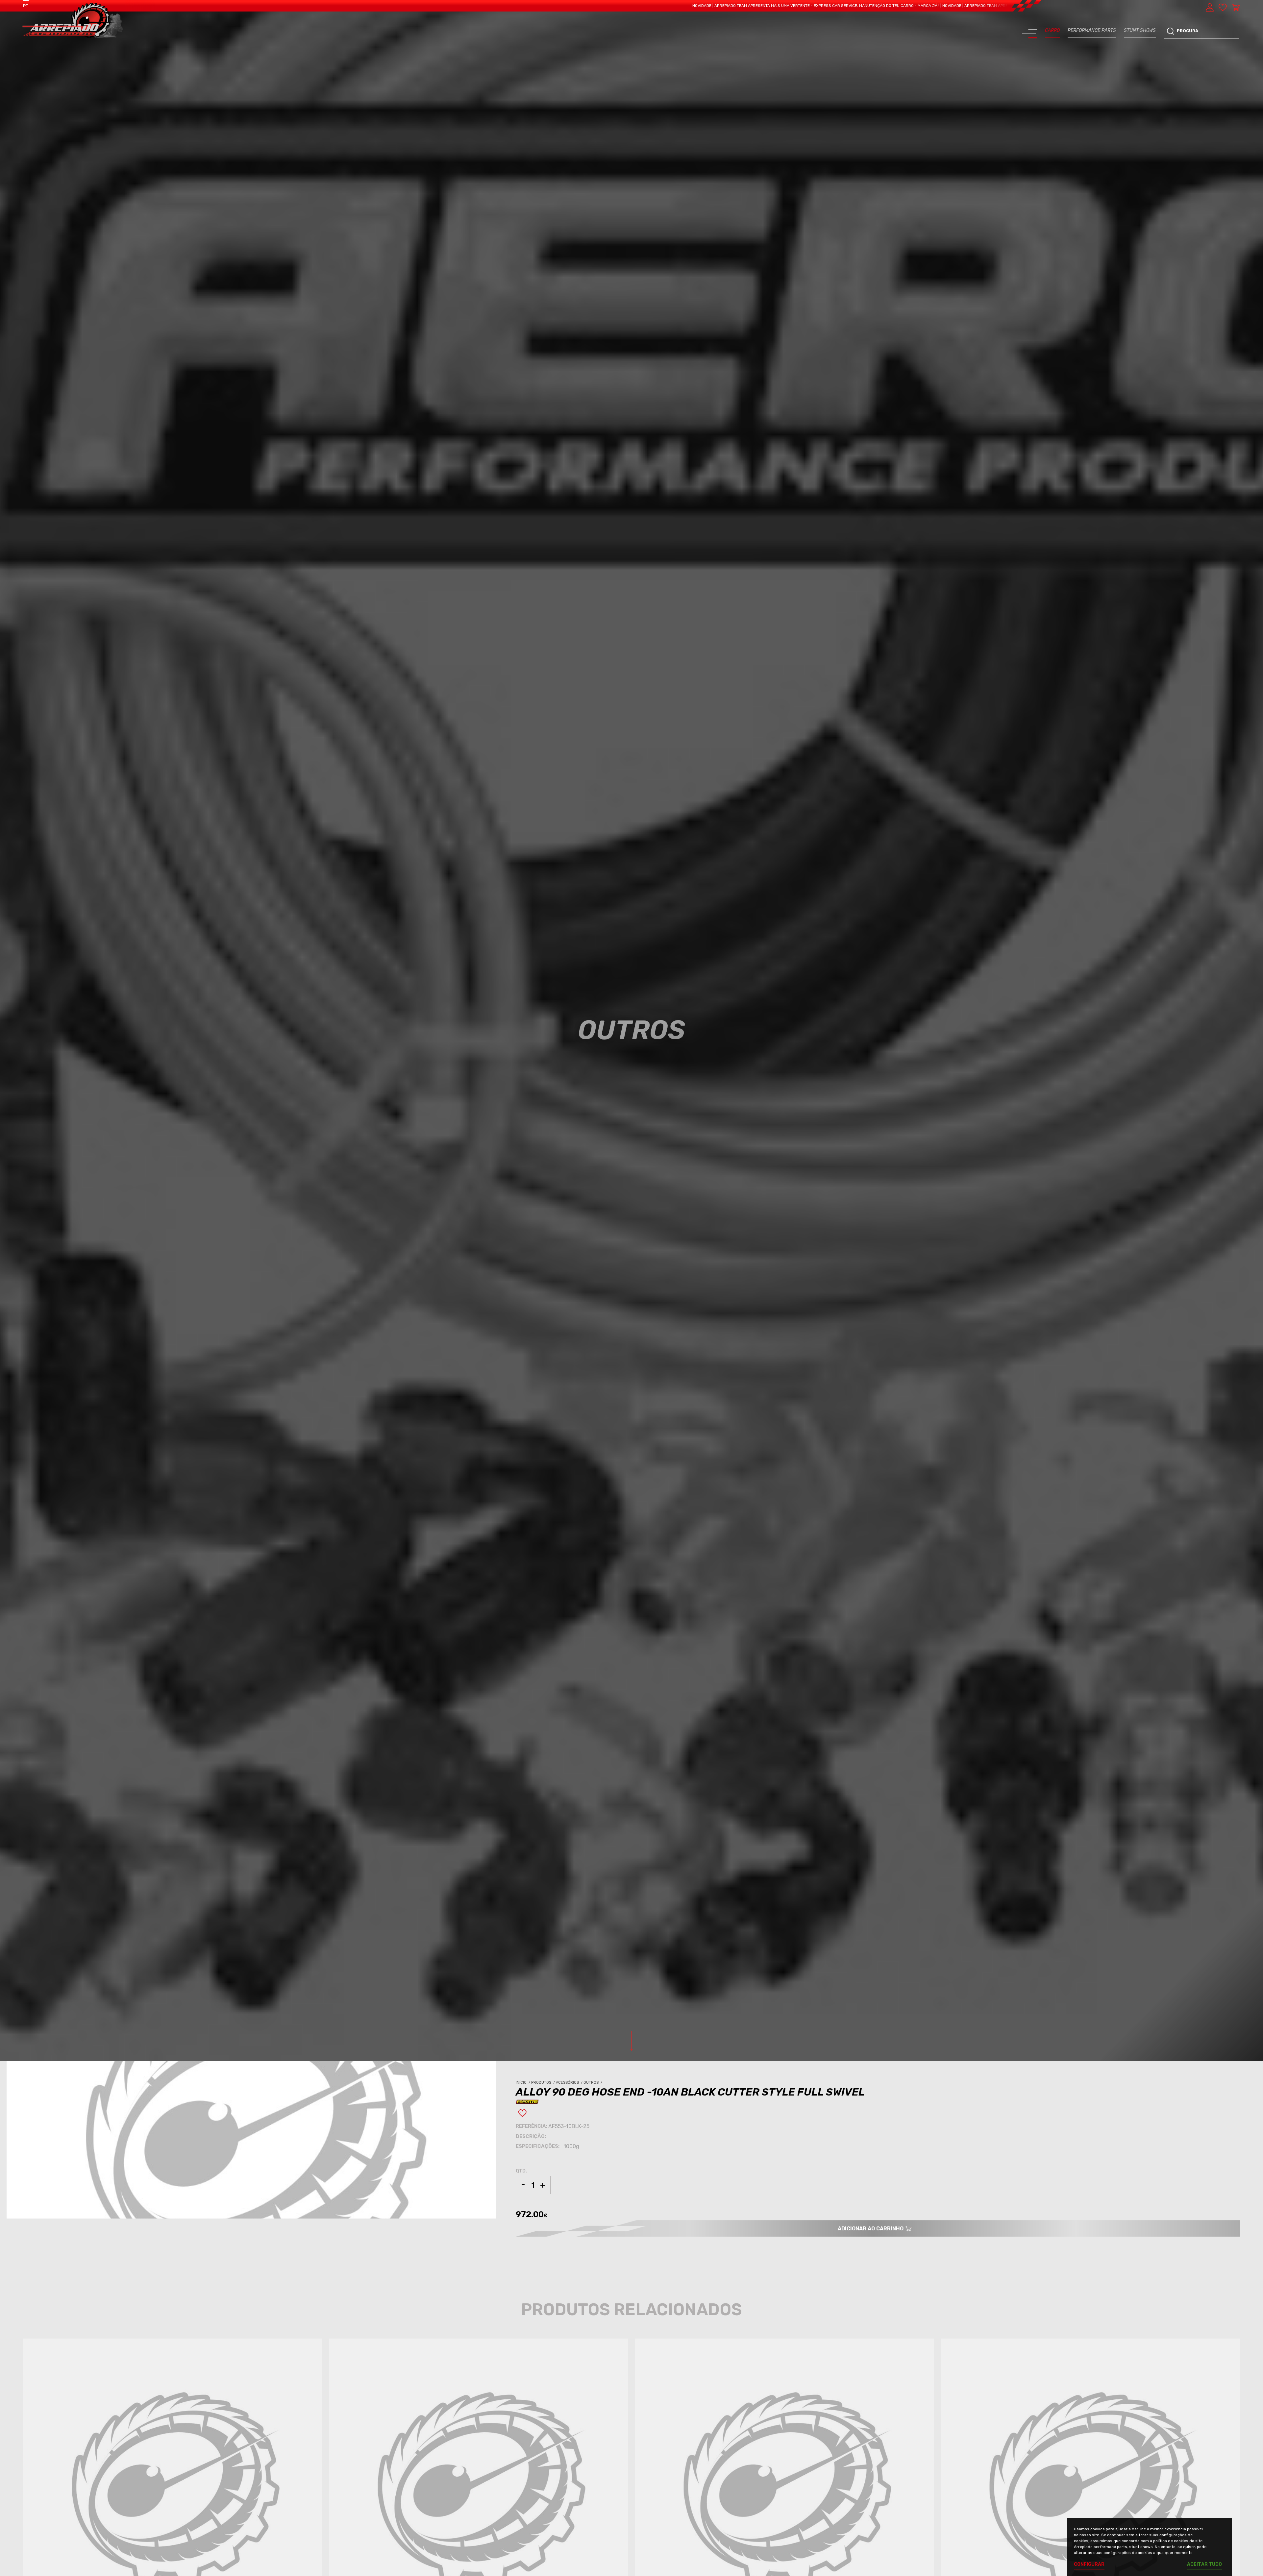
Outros (593, 2083)
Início (523, 2083)
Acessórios (570, 2083)
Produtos (544, 2083)
